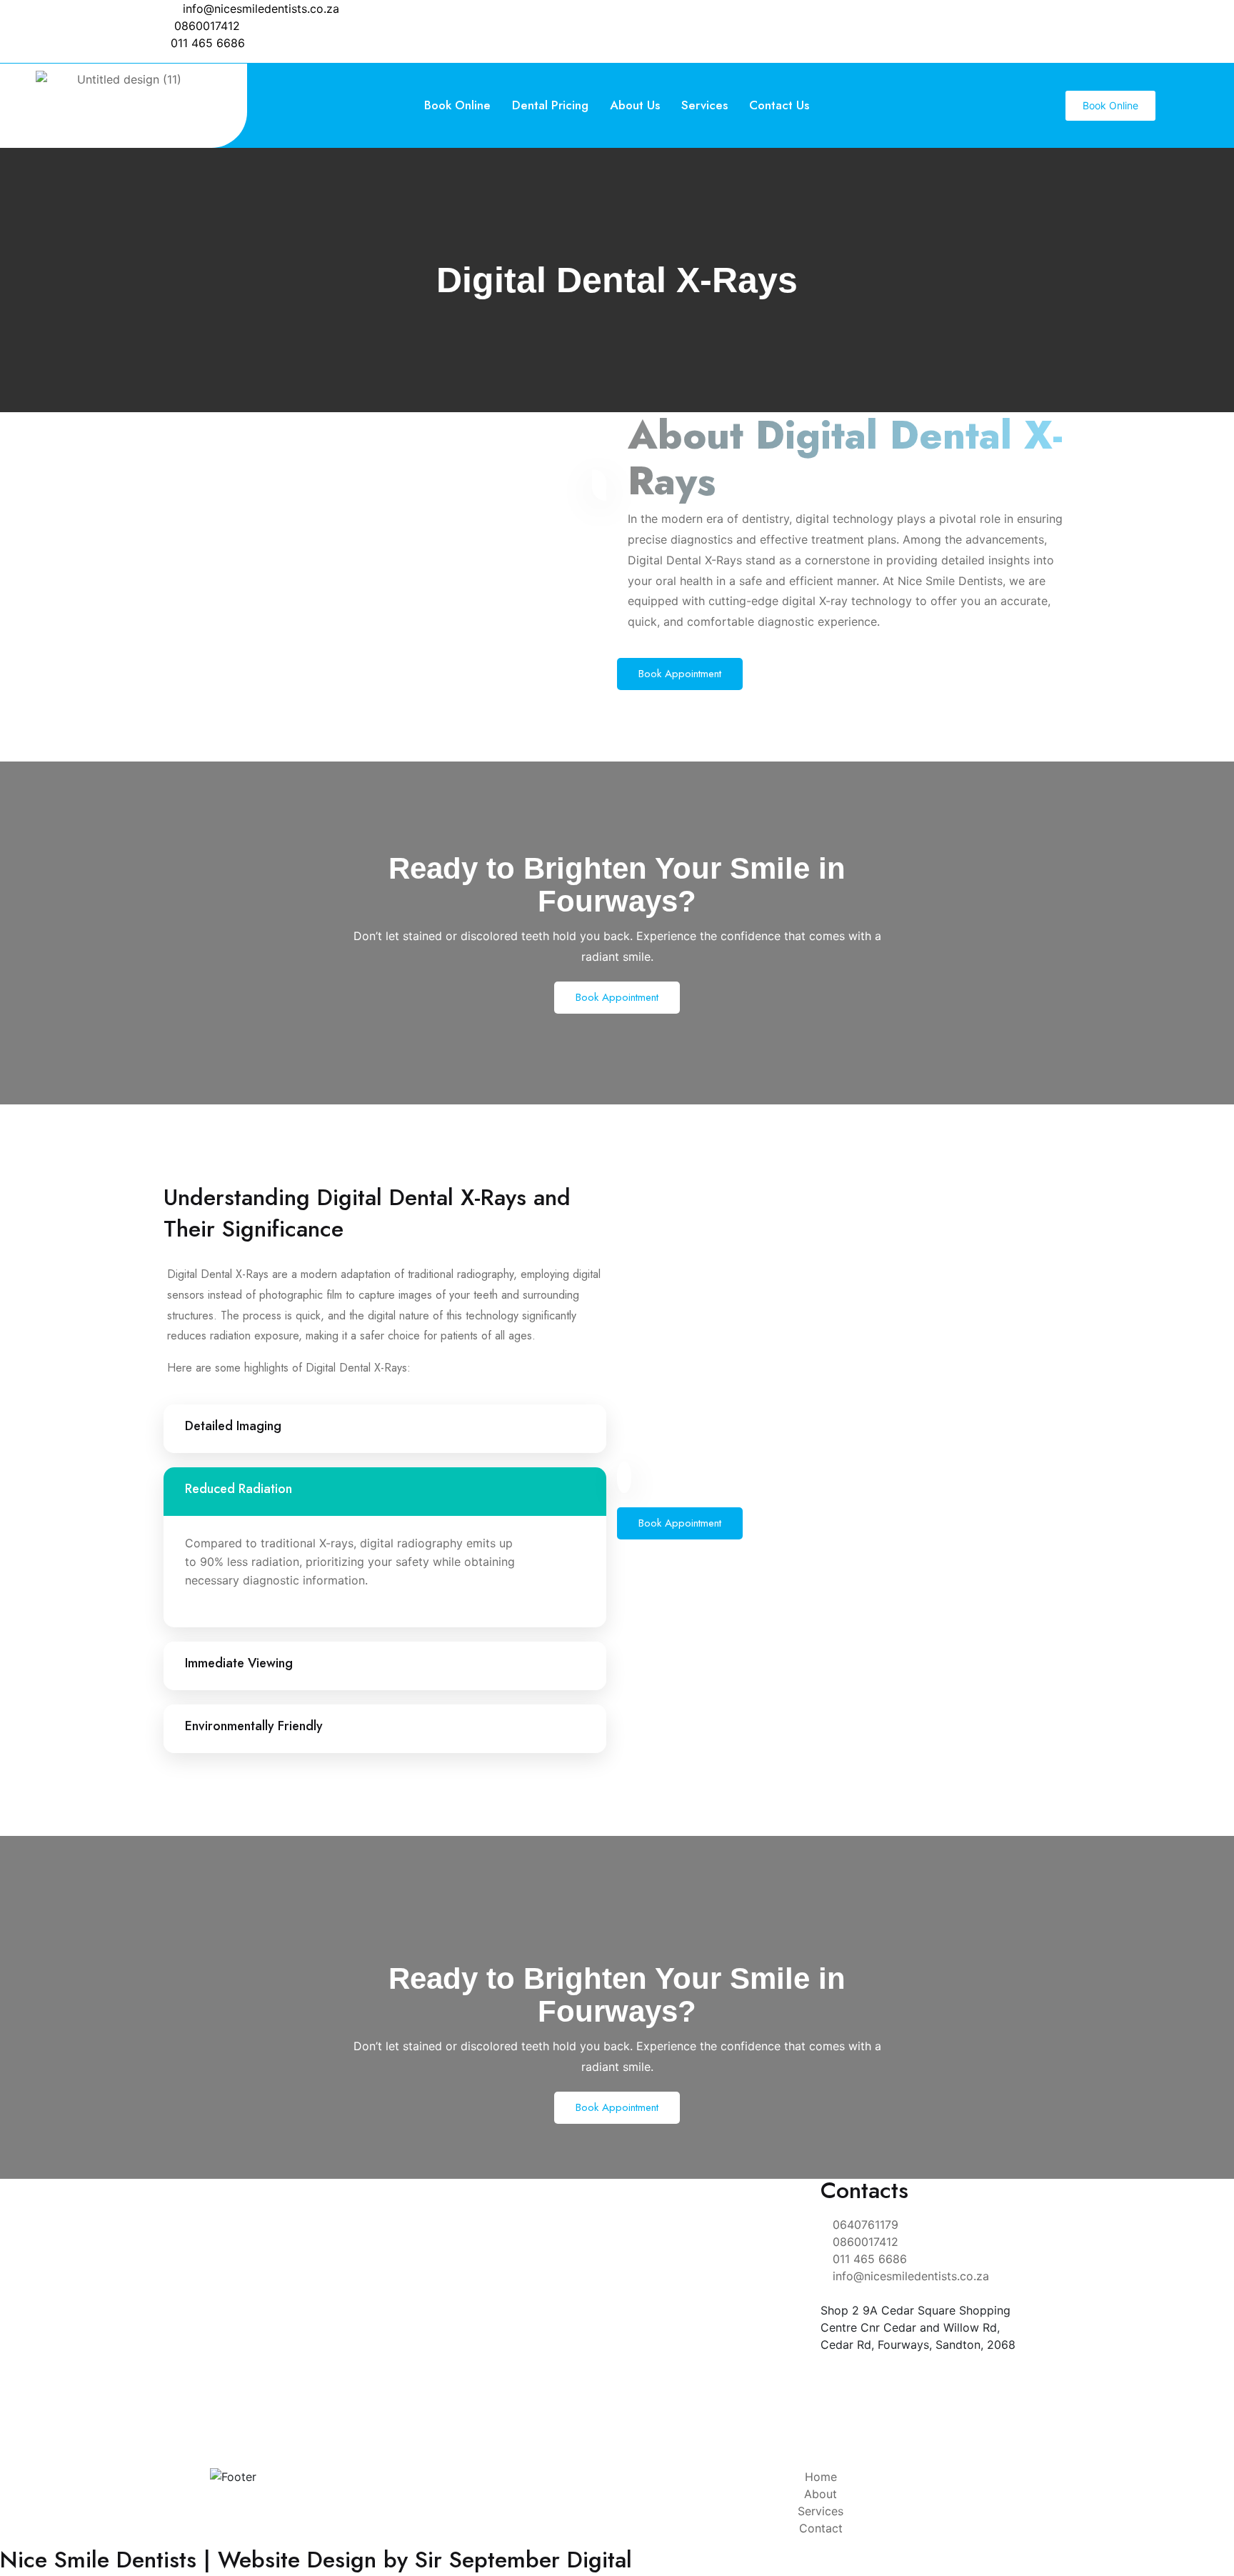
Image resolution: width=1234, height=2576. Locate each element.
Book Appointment (680, 674)
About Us (635, 105)
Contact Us (779, 105)
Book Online (457, 105)
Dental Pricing (550, 105)
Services (704, 105)
